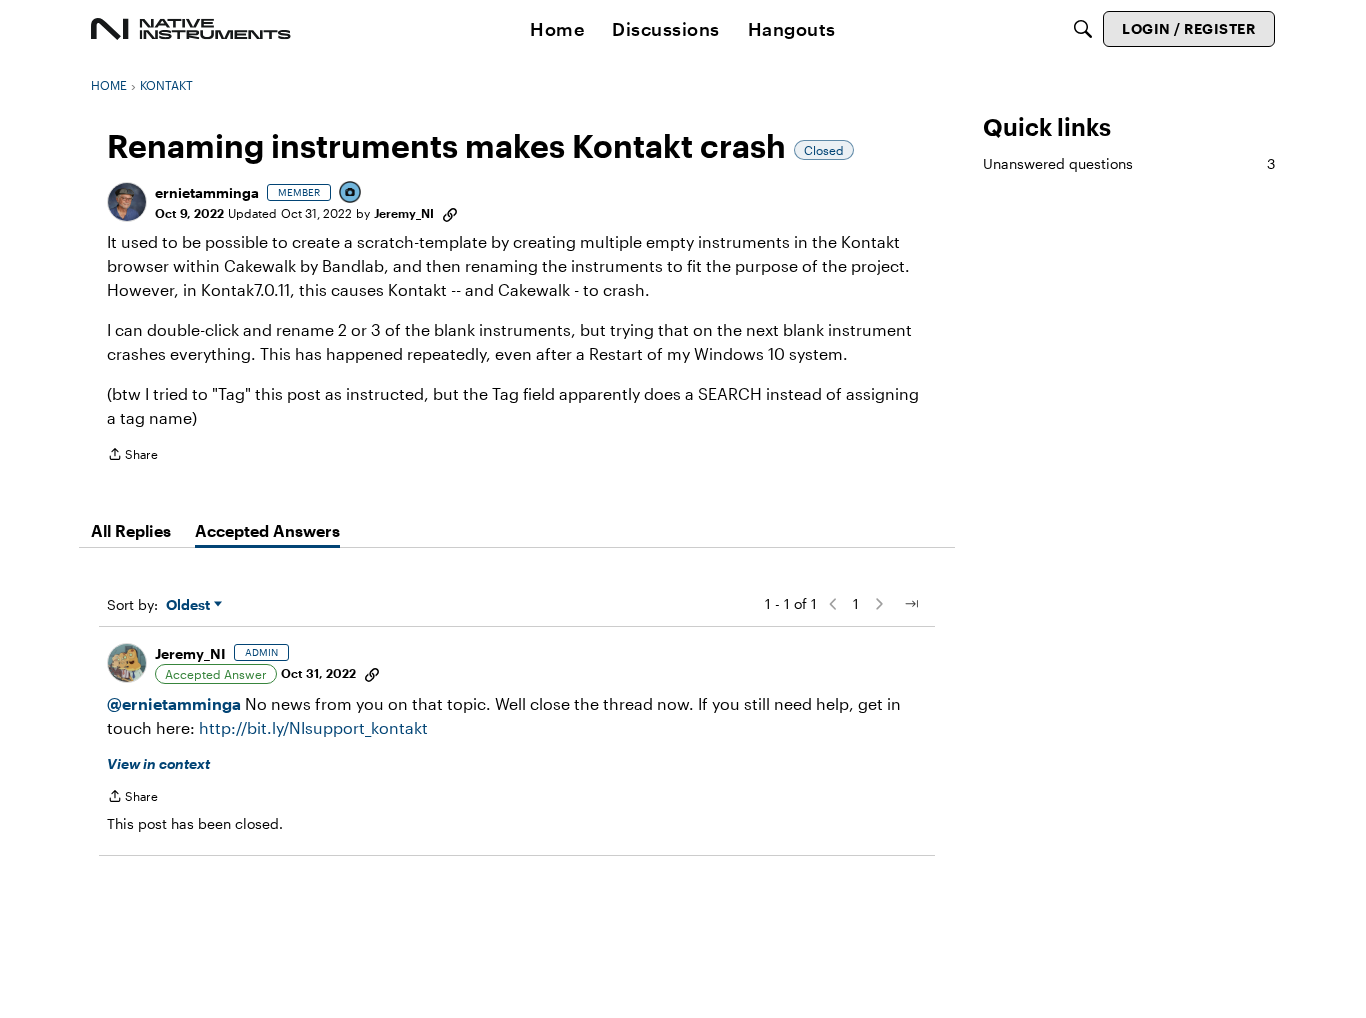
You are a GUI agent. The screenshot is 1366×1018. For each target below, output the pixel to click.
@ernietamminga (174, 703)
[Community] (191, 29)
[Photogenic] (351, 193)
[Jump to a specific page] (911, 604)
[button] (127, 202)
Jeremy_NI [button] (404, 213)
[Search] (1083, 29)
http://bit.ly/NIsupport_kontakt (313, 727)
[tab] (131, 531)
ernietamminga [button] (207, 192)
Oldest (190, 605)
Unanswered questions (1129, 163)
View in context (158, 763)
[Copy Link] (450, 213)
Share (132, 456)
